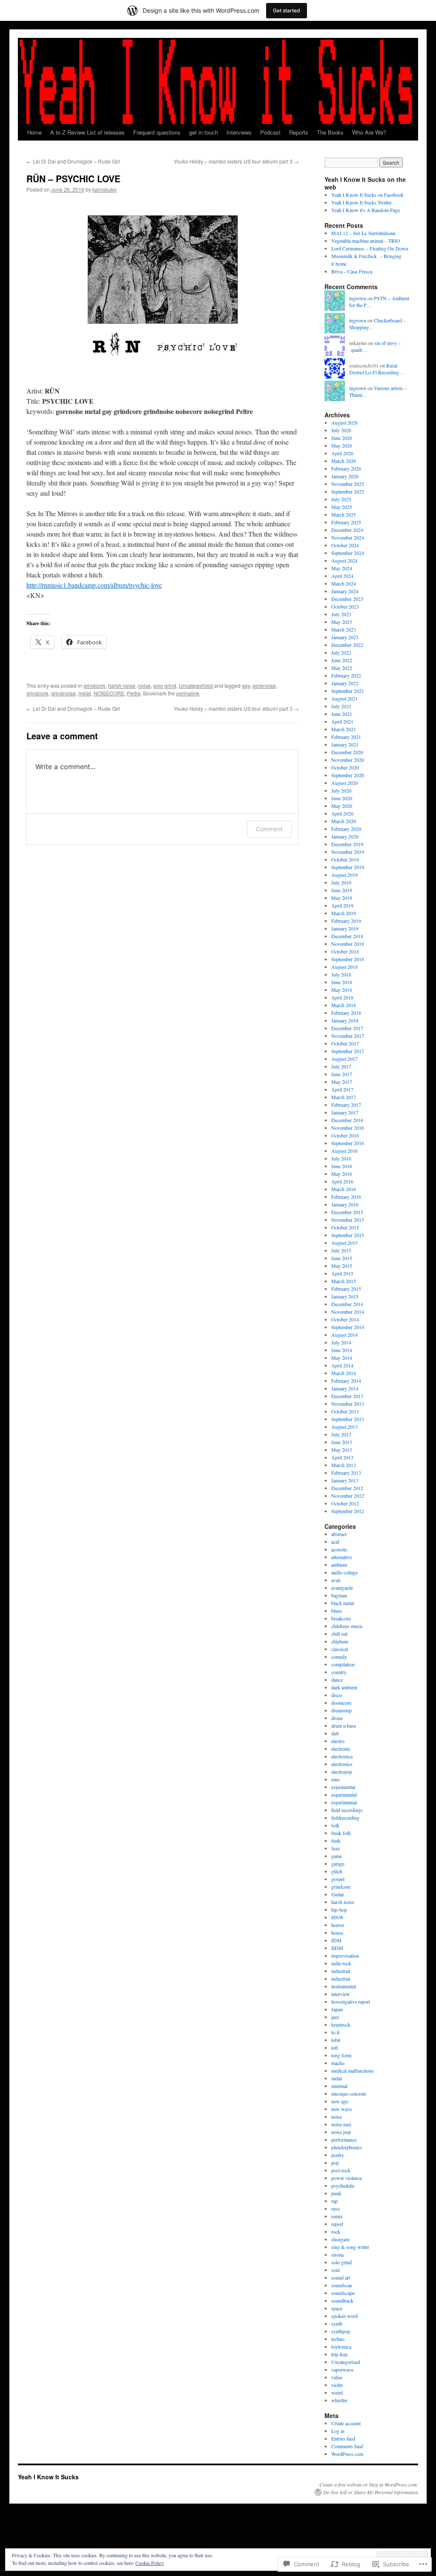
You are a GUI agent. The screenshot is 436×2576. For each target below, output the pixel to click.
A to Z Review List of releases (87, 132)
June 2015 (342, 1258)
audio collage (344, 1572)
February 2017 (346, 1105)
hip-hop (339, 1910)
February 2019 (346, 921)
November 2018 (348, 944)
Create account (346, 2423)
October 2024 (345, 545)
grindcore (95, 685)
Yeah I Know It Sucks (48, 2477)
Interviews (239, 132)
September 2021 (348, 691)
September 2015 (348, 1235)
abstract (339, 1534)
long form (341, 2055)
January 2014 (345, 1388)
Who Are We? (369, 132)
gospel (338, 1879)
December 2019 (347, 844)
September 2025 (348, 491)
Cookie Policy (150, 2563)
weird (337, 2392)
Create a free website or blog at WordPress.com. (369, 2484)
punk (336, 2193)
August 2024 (344, 560)
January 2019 (345, 928)
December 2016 (347, 1120)
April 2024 (342, 576)
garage (338, 1864)
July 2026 (341, 430)
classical (340, 1649)
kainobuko (105, 189)
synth (337, 2323)
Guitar (338, 1894)
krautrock (341, 2025)
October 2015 (345, 1227)
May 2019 (342, 898)
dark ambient (344, 1687)
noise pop (341, 2132)
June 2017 (342, 1074)
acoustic (339, 1549)
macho (338, 2063)
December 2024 (347, 530)
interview (341, 1994)
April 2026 (342, 453)
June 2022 (342, 660)
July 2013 (341, 1434)
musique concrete (349, 2094)
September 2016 (348, 1143)
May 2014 (342, 1358)
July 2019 (341, 882)
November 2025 (348, 484)
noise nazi (341, 2124)
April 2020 (342, 813)
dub (335, 1733)
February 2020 (346, 829)
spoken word (344, 2316)
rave (336, 2208)
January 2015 (345, 1296)
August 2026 (344, 422)
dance (337, 1680)
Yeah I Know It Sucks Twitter (361, 202)
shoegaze (340, 2239)
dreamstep (341, 1710)
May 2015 (342, 1266)
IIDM (337, 1948)
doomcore (341, 1703)
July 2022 (341, 652)
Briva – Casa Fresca (352, 271)
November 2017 (348, 1036)
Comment (269, 829)
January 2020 (345, 836)
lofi (335, 2048)
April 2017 (342, 1089)
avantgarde (342, 1588)
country (339, 1672)
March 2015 (344, 1281)
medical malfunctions (353, 2071)
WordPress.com (347, 2454)
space (337, 2308)
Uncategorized (196, 685)
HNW (337, 1917)
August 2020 (344, 783)
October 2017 (345, 1043)
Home (34, 132)
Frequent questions (157, 132)
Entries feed (343, 2438)
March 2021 (344, 729)
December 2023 (347, 599)
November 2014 (348, 1312)
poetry (338, 2155)
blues (337, 1611)
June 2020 (342, 798)
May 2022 (342, 668)
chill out (339, 1634)
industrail (341, 1971)
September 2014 (348, 1327)
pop (335, 2162)
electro (338, 1741)
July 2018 (341, 974)
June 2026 (342, 438)
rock (336, 2231)
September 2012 (348, 1511)
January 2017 (345, 1112)
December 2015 (347, 1212)
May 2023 (342, 622)
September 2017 (348, 1051)
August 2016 (344, 1151)
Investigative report (351, 2002)
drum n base (344, 1726)
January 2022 (345, 683)
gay (246, 685)
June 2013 (342, 1442)
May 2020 (342, 806)
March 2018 (344, 1005)
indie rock (341, 1963)
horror (338, 1925)
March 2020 (344, 821)
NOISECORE (109, 693)
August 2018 (344, 967)
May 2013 (342, 1450)
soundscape (343, 2293)
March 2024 (344, 583)
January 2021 (345, 744)
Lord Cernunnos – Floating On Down (370, 248)
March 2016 (344, 1189)
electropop (342, 1772)
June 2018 (342, 982)
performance (344, 2139)
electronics (342, 1764)
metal (85, 693)
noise (144, 685)
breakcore (341, 1618)
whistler (339, 2400)
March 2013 (344, 1465)
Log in (338, 2431)
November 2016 (348, 1128)
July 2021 (341, 706)
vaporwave (342, 2369)
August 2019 (344, 875)
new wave (341, 2109)
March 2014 (344, 1373)
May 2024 (342, 568)
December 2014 (347, 1304)
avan (336, 1580)
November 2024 (348, 537)
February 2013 (346, 1473)
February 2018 (346, 1013)
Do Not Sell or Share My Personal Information (371, 2492)
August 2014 (344, 1335)
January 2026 (345, 476)
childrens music (347, 1626)
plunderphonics (347, 2147)
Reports (299, 132)
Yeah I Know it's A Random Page (366, 210)
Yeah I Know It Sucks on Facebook (367, 195)
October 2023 (345, 606)
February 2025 (346, 522)
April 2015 (342, 1273)
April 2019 (342, 905)
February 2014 (346, 1381)
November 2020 (348, 760)
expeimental (343, 1787)
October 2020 (345, 767)
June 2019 (342, 890)
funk (336, 1841)
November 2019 (348, 852)
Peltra (134, 693)
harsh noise (122, 685)
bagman (339, 1595)
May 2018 (342, 990)
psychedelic (343, 2185)
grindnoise (63, 693)
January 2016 (345, 1204)
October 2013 (345, 1411)
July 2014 (341, 1342)
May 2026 (342, 445)
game (337, 1856)
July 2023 (341, 614)
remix (337, 2216)
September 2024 (348, 553)
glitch (337, 1871)
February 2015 (346, 1289)
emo (336, 1779)
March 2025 (344, 514)
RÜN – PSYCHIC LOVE (73, 178)
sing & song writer (350, 2247)
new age (340, 2101)
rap (334, 2201)
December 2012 (347, 1488)
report (337, 2224)
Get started (287, 10)
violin (337, 2385)
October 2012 (345, 1503)
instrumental (344, 1986)
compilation (343, 1664)
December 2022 (347, 645)
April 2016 (342, 1181)
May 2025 (342, 507)
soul (336, 2270)
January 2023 (345, 637)
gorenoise (264, 685)
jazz (335, 2017)
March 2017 (344, 1097)
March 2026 (344, 461)
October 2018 (345, 951)
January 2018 (345, 1020)
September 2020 (348, 775)
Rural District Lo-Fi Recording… (377, 369)
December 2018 (347, 936)
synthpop (341, 2331)
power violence (347, 2178)
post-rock (341, 2170)
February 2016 (346, 1197)
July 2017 (341, 1066)
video (337, 2377)
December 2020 (347, 752)
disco (337, 1695)
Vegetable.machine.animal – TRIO (366, 241)
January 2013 (345, 1480)
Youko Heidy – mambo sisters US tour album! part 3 (236, 161)
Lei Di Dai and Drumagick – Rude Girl (73, 161)
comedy (339, 1657)
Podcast (270, 132)
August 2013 (344, 1427)
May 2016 (342, 1174)
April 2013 (342, 1457)
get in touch (204, 132)
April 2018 (342, 997)
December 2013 (347, 1396)
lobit (336, 2040)
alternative (341, 1557)
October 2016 (345, 1135)
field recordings (347, 1810)
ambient (339, 1565)
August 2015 (344, 1243)
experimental (344, 1795)
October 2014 (345, 1319)
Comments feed (347, 2446)
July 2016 (341, 1158)
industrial (341, 1979)
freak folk (341, 1833)
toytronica (341, 2346)
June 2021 (342, 714)
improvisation (345, 1956)
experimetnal (344, 1802)
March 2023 (344, 629)
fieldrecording (345, 1818)
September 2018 (348, 959)
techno (338, 2339)
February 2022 (346, 675)
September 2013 (348, 1419)
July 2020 (341, 790)
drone (337, 1718)
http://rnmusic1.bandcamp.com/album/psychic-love (94, 585)
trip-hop (339, 2354)
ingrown (358, 298)
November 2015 (348, 1220)
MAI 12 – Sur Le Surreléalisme (363, 233)
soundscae (342, 2285)
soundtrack (342, 2300)
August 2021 (344, 698)
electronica (342, 1756)
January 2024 (345, 591)
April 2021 (342, 721)
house (337, 1933)
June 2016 (342, 1166)
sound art (341, 2277)
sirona (337, 2254)
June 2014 (342, 1350)
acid (335, 1542)
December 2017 (347, 1028)
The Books (330, 132)
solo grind (165, 685)
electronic (341, 1749)
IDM (336, 1940)
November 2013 (348, 1404)
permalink (188, 693)
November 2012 (348, 1496)
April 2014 (342, 1365)
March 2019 (344, 913)
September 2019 (348, 867)
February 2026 (346, 468)
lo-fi (336, 2032)
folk (335, 1825)
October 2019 (345, 859)
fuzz (336, 1848)
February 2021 (346, 737)
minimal (339, 2086)
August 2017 (344, 1059)
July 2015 (341, 1250)
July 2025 (341, 499)
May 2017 (342, 1082)
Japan (337, 2009)
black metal (343, 1603)
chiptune (340, 1641)
